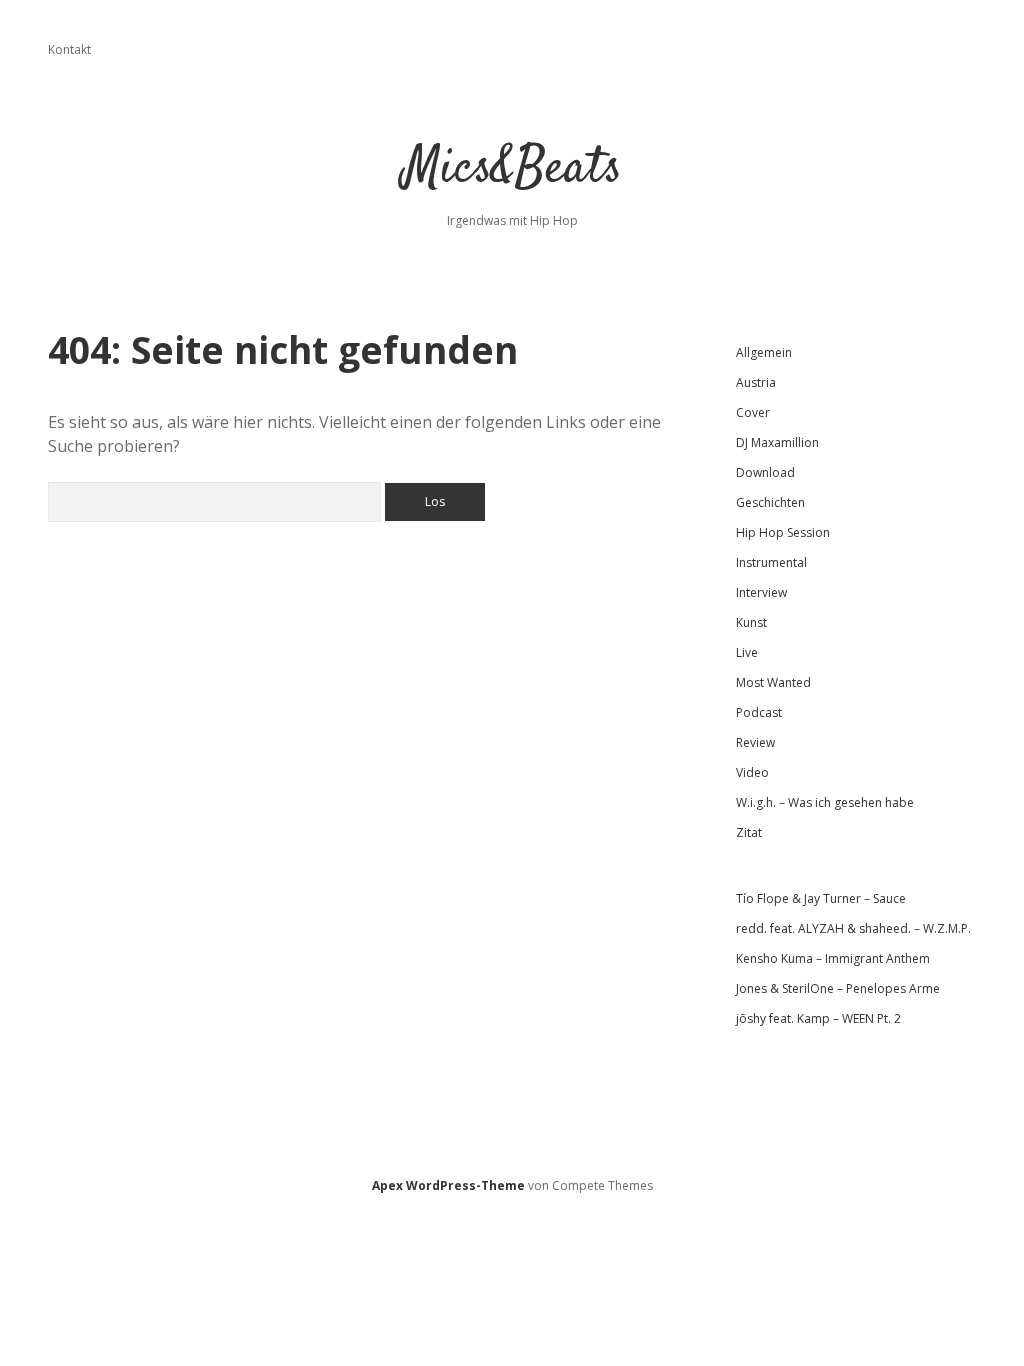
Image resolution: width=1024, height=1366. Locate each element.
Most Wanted (773, 682)
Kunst (751, 622)
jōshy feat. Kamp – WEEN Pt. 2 (818, 1018)
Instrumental (771, 562)
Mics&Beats (512, 169)
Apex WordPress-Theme (448, 1185)
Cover (753, 412)
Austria (756, 382)
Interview (761, 592)
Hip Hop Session (783, 532)
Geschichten (770, 502)
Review (755, 742)
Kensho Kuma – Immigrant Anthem (833, 958)
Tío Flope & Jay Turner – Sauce (821, 898)
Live (747, 652)
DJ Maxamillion (777, 442)
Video (752, 772)
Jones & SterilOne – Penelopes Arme (838, 988)
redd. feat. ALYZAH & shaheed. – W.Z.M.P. (853, 928)
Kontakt (69, 49)
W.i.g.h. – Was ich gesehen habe (825, 802)
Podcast (759, 712)
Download (765, 472)
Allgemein (764, 352)
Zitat (749, 832)
